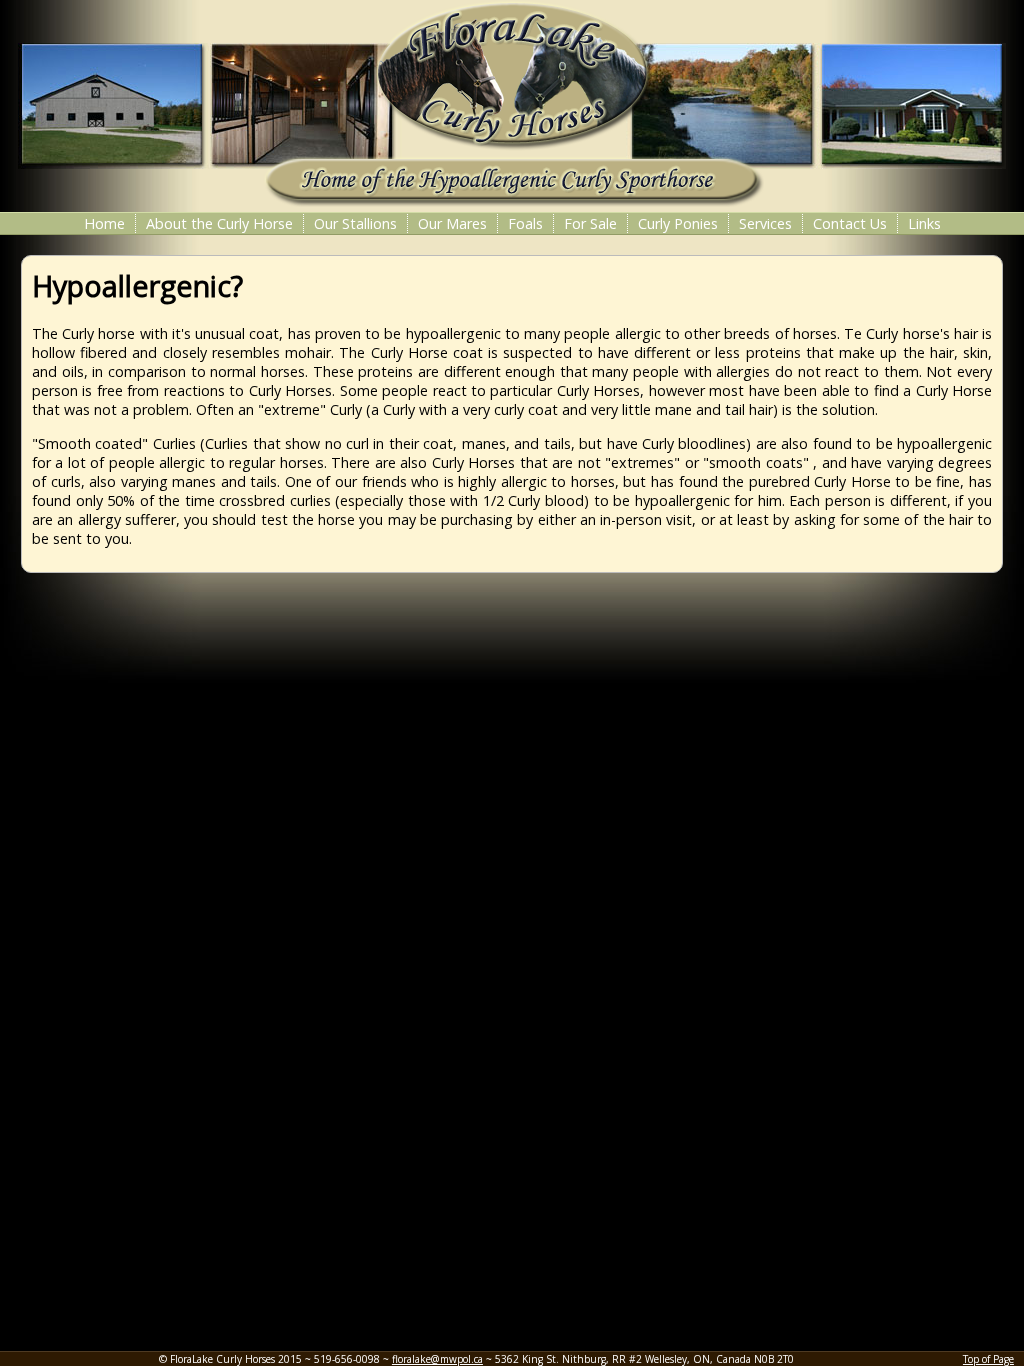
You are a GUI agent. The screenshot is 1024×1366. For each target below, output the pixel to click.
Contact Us (850, 223)
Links (924, 223)
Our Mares (452, 223)
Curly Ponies (678, 223)
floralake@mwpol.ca (437, 1359)
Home (104, 223)
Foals (525, 223)
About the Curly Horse (219, 223)
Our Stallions (355, 223)
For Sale (590, 223)
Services (765, 223)
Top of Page (988, 1359)
